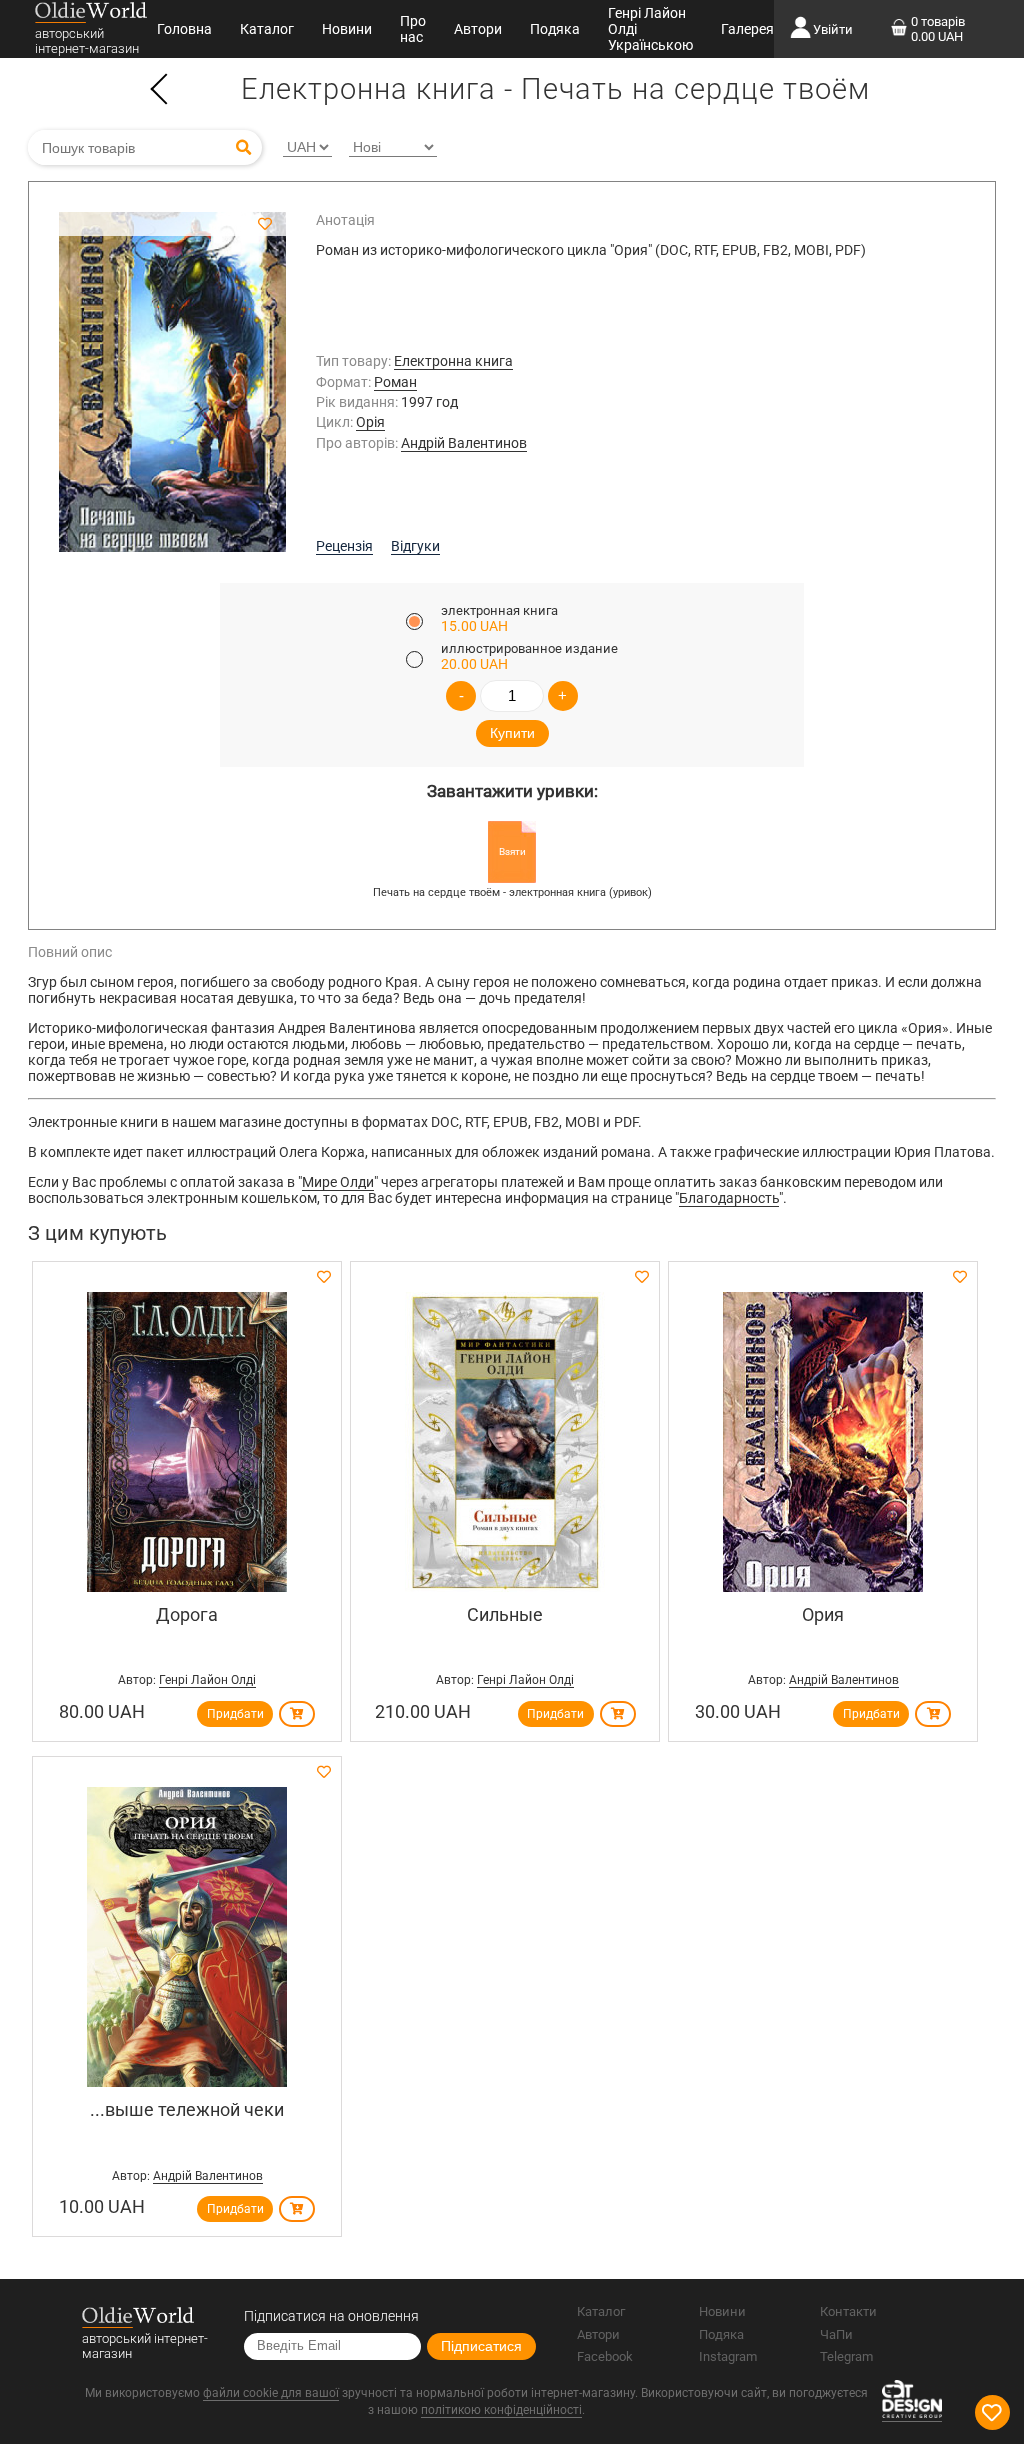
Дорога (187, 1614)
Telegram (846, 2356)
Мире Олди (338, 1182)
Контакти (848, 2311)
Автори (478, 29)
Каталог (267, 29)
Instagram (728, 2356)
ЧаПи (836, 2334)
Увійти (833, 29)
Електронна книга (453, 361)
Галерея (747, 29)
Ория (823, 1614)
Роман (395, 382)
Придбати (235, 1714)
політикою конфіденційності (501, 2410)
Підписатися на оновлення (331, 2316)
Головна (184, 29)
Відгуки (415, 546)
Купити (512, 733)
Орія (370, 422)
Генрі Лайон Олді (207, 1680)
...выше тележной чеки (187, 2109)
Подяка (555, 29)
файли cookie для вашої (271, 2393)
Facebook (605, 2356)
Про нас (413, 29)
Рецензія (344, 546)
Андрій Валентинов (464, 443)
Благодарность (729, 1198)
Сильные (505, 1614)
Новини (347, 29)
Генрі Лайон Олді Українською (650, 29)
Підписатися (481, 2346)
